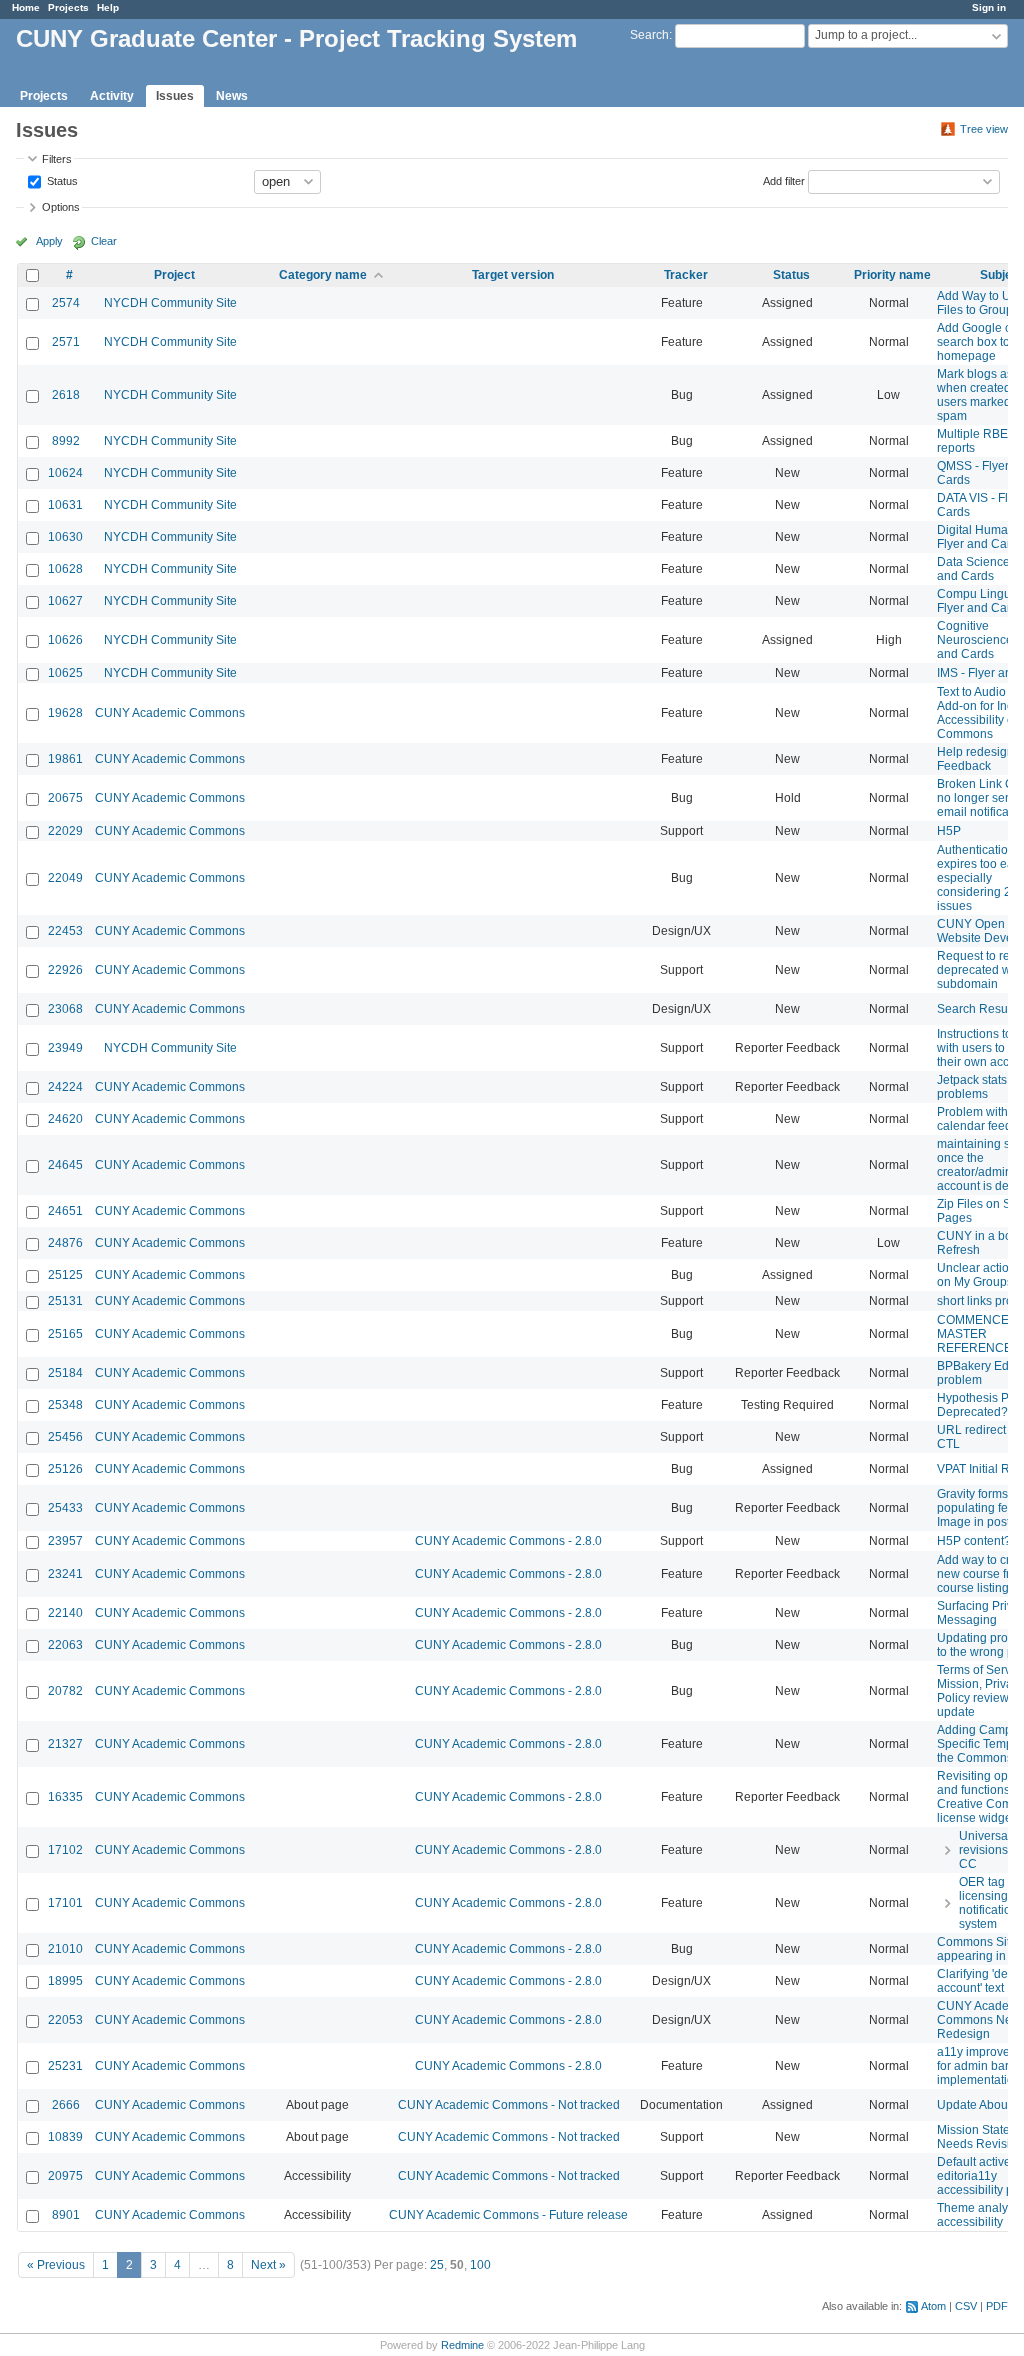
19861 (65, 759)
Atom (933, 2306)
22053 (65, 2020)
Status (61, 180)
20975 (65, 2176)
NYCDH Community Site (170, 303)
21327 (65, 1744)
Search (649, 35)
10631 (65, 505)
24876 (65, 1243)
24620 (65, 1119)
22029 (65, 831)
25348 (65, 1405)
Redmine (462, 2345)
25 (437, 2265)
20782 (65, 1691)
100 (480, 2265)
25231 (65, 2066)
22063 (65, 1645)
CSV (966, 2306)
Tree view (984, 129)
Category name (323, 275)
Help (108, 7)
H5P (949, 831)
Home (26, 7)
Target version (513, 275)
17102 (65, 1850)
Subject (1001, 275)
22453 (65, 931)
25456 (65, 1437)
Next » (268, 2265)
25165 (65, 1334)
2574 (66, 303)
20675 (65, 798)
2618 (66, 395)
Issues (175, 96)
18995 (65, 1981)
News (232, 96)
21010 (65, 1949)
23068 (65, 1009)
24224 (65, 1087)
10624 (65, 473)
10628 (65, 569)
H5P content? (974, 1541)
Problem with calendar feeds (977, 1119)
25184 (65, 1373)
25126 (65, 1469)
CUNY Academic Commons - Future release (508, 2215)
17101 (65, 1903)
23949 (65, 1048)
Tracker (686, 275)
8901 (66, 2215)
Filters (57, 159)
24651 (65, 1211)
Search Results (978, 1009)
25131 (65, 1301)
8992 (66, 441)
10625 (65, 673)
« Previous (56, 2265)
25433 (65, 1508)
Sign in (989, 7)
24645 (65, 1165)
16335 (65, 1797)
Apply (49, 241)
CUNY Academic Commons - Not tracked (509, 2105)
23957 (65, 1541)
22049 (65, 878)
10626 (65, 640)
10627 (65, 601)
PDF (997, 2306)
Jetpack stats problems (972, 1087)
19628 (65, 713)
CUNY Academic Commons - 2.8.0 (508, 1541)
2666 (66, 2105)
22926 (65, 970)
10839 (65, 2137)
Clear (104, 241)
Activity (112, 96)
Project (174, 275)
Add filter (784, 180)
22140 (65, 1613)
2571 (66, 342)
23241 (65, 1574)
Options (61, 207)
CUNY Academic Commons (170, 713)
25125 (65, 1275)
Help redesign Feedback (975, 759)
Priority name (892, 275)
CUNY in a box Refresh (977, 1243)
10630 (65, 537)
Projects (68, 7)
